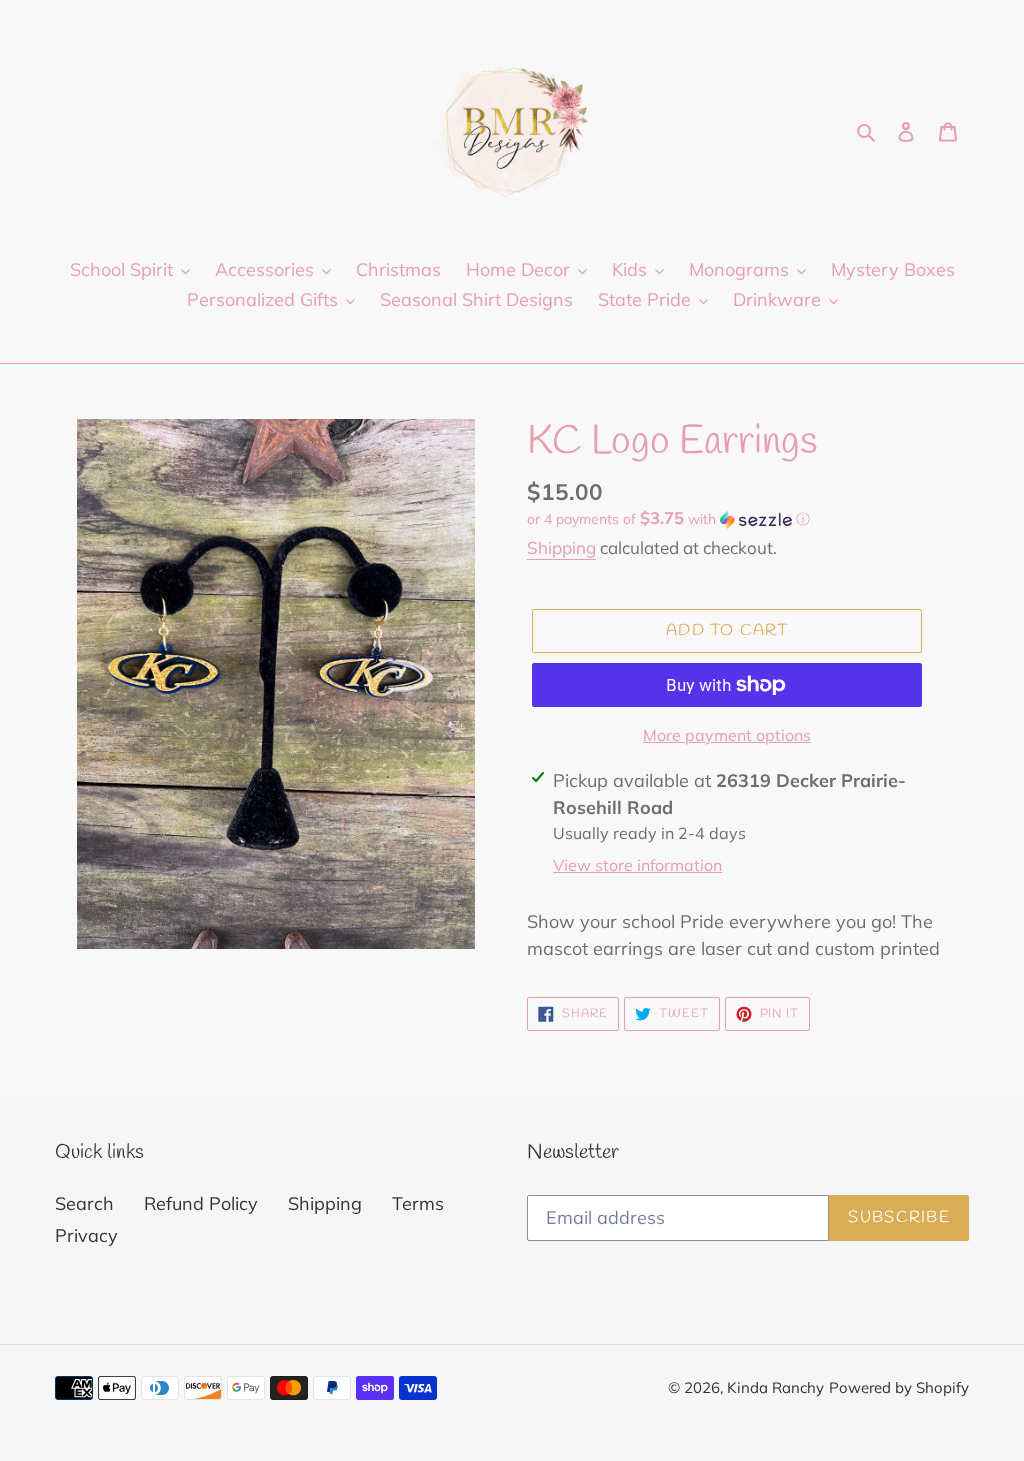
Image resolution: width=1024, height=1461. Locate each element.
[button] (668, 519)
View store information (637, 865)
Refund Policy (201, 1203)
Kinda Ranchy (775, 1387)
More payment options (727, 735)
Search (84, 1203)
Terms (418, 1203)
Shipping (561, 547)
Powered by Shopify (899, 1387)
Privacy (86, 1235)
